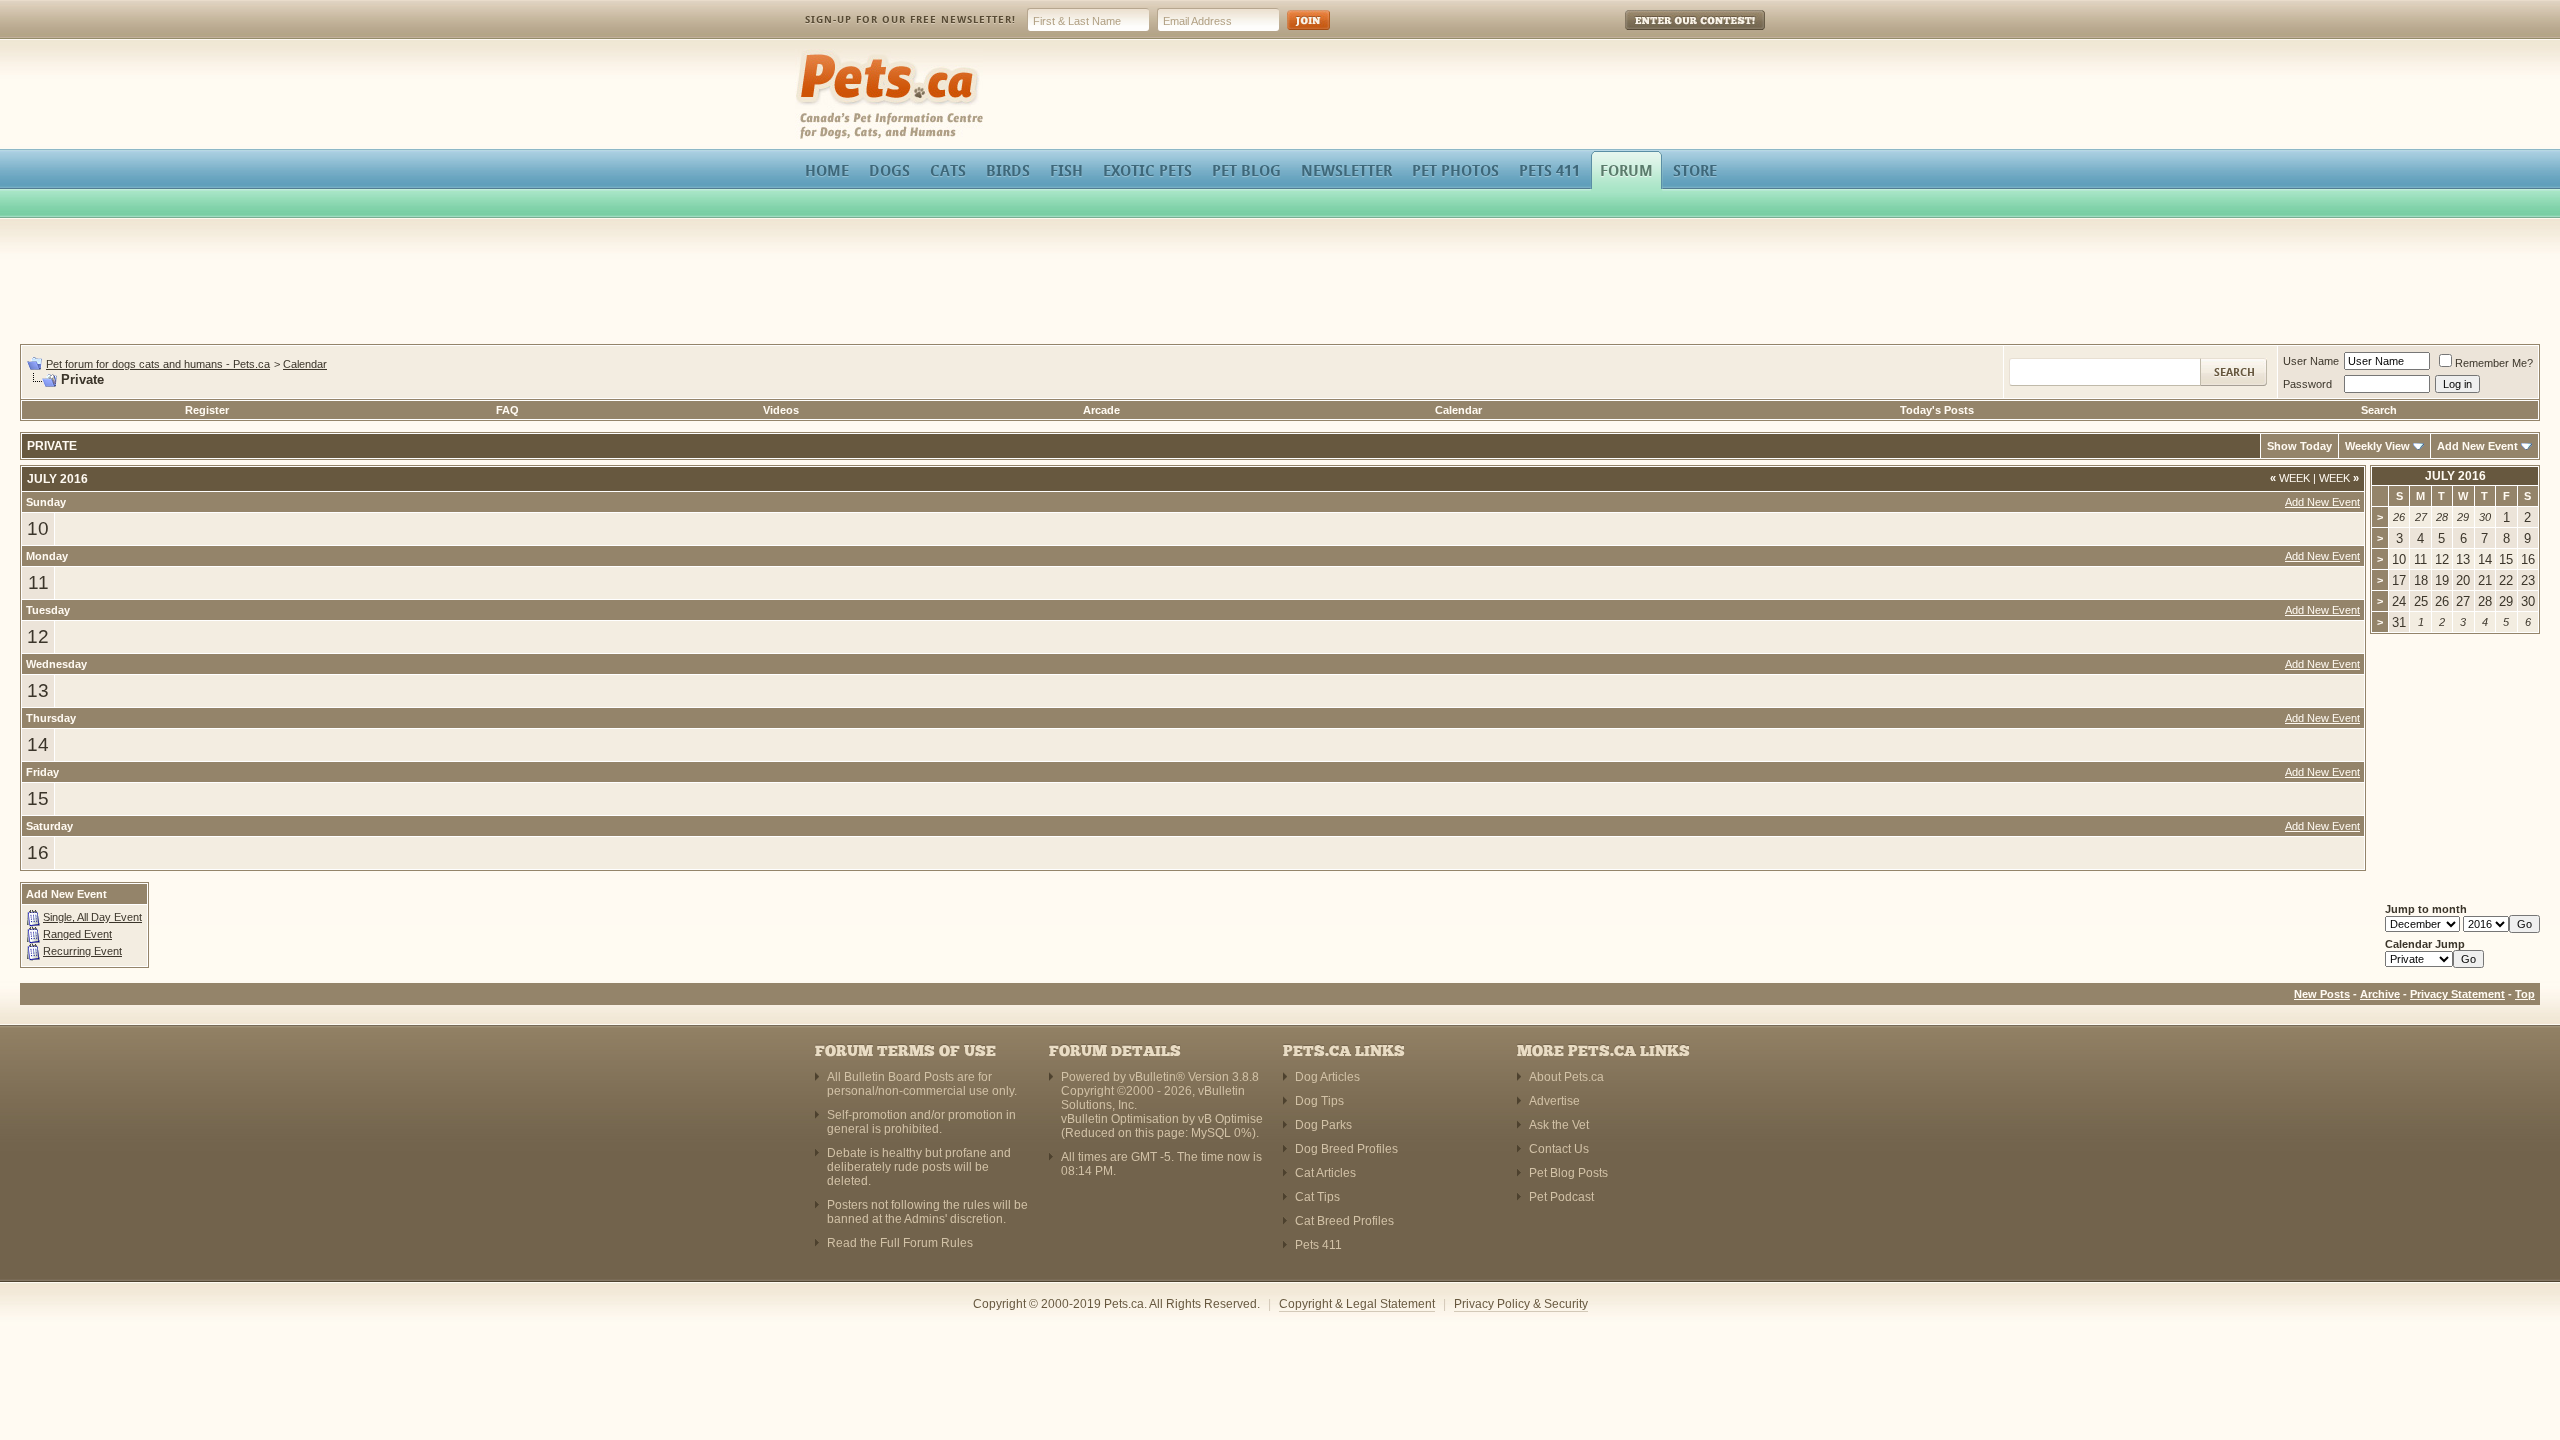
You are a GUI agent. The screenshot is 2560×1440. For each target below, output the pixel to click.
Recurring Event (82, 951)
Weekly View (2377, 446)
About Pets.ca (1566, 1077)
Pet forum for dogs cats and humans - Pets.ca (158, 364)
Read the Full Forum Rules (900, 1243)
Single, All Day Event (92, 917)
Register (207, 410)
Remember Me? (2494, 363)
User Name (2311, 361)
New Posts (2322, 994)
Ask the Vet (1559, 1125)
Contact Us (1559, 1149)
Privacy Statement (2457, 994)
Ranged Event (77, 934)
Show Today (2299, 446)
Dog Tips (1319, 1101)
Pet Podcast (1561, 1197)
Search (2379, 410)
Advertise (1554, 1101)
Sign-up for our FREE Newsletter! (910, 19)
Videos (781, 410)
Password (2307, 384)
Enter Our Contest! (1668, 34)
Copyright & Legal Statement (1357, 1304)
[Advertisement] (1280, 284)
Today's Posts (1937, 410)
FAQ (507, 410)
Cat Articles (1325, 1173)
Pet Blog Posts (1568, 1173)
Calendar (305, 364)
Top (2525, 994)
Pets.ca (817, 55)
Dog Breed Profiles (1346, 1149)
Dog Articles (1327, 1077)
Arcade (1101, 410)
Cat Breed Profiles (1344, 1221)
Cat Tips (1317, 1197)
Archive (2380, 994)
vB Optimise (1230, 1119)
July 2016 (2455, 476)
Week (2290, 478)
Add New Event (2477, 446)
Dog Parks (1323, 1125)
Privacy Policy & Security (1521, 1304)
